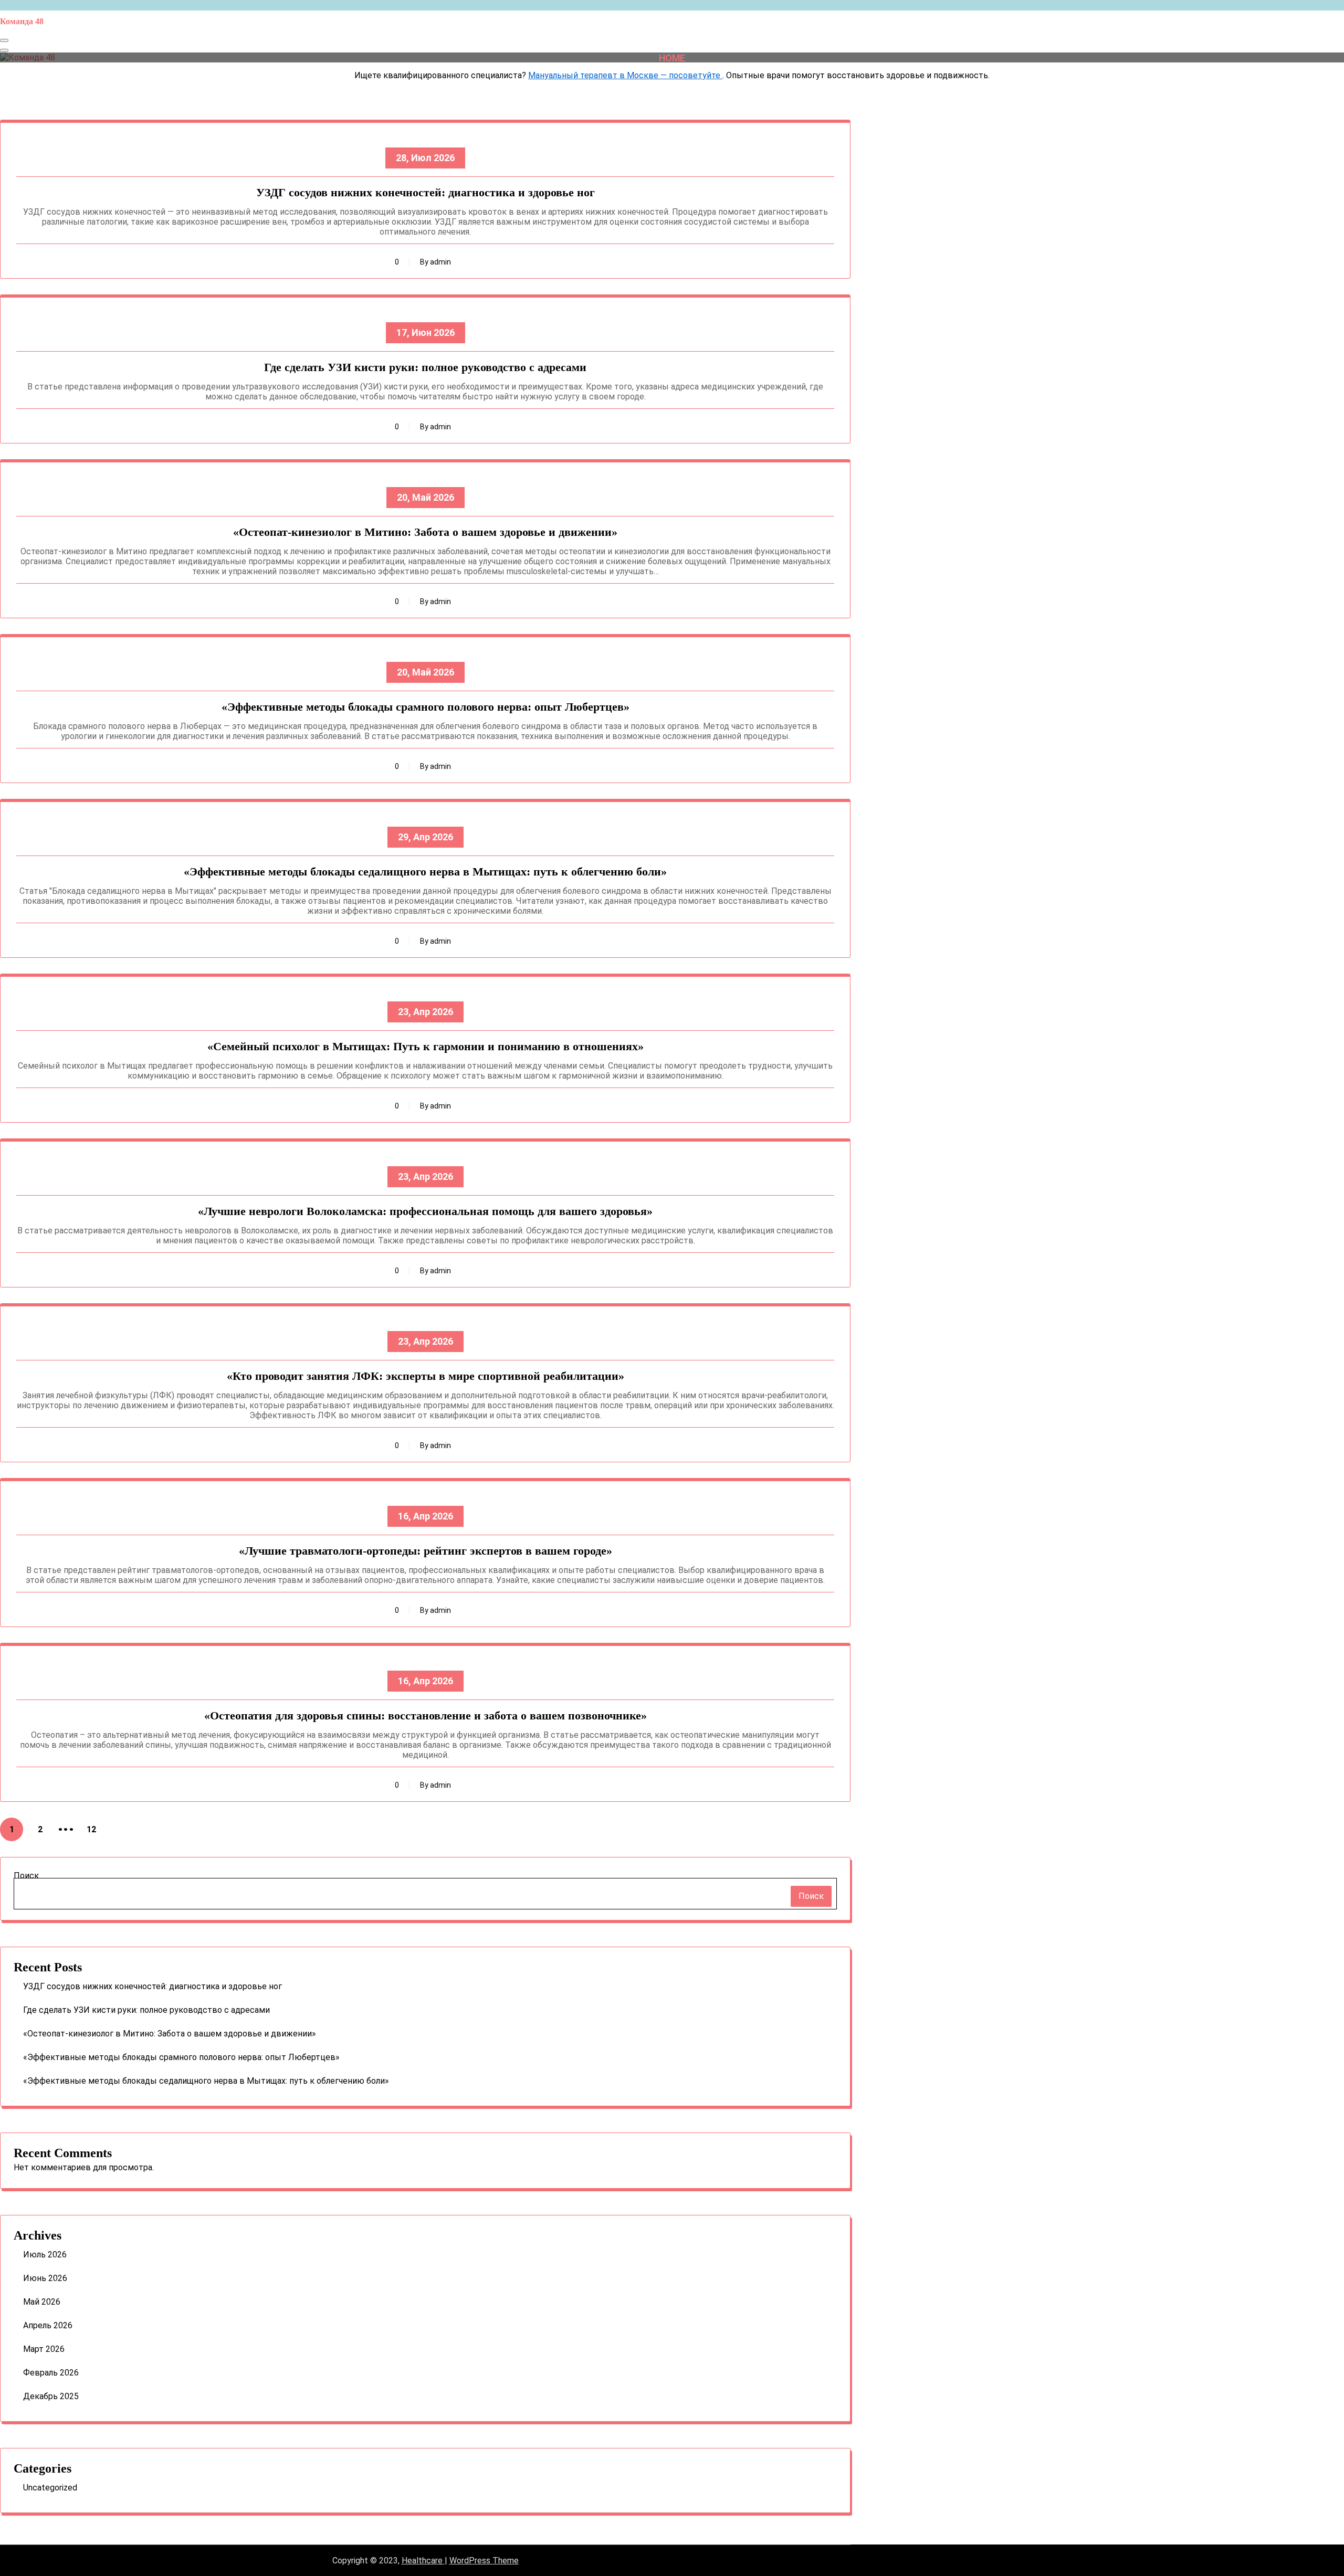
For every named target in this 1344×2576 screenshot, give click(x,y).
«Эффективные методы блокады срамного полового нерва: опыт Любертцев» (426, 707)
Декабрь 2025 (51, 2396)
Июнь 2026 (45, 2278)
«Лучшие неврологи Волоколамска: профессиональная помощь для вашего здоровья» (425, 1211)
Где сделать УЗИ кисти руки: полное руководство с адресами (425, 367)
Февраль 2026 (51, 2373)
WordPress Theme (484, 2561)
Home (672, 57)
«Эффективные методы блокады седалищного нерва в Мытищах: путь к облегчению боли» (425, 872)
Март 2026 (44, 2349)
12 (91, 1829)
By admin (435, 262)
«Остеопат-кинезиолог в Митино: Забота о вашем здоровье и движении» (425, 532)
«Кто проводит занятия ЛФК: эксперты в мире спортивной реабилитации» (426, 1376)
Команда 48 (22, 21)
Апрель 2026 (48, 2325)
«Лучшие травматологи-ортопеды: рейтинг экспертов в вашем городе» (426, 1551)
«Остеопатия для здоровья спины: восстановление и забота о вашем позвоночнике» (426, 1715)
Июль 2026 (45, 2255)
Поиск (26, 1876)
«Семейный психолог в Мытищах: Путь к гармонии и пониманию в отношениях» (426, 1046)
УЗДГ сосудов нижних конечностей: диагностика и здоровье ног (426, 192)
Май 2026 (42, 2302)
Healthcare (423, 2561)
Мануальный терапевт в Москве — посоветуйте (625, 75)
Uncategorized (50, 2488)
